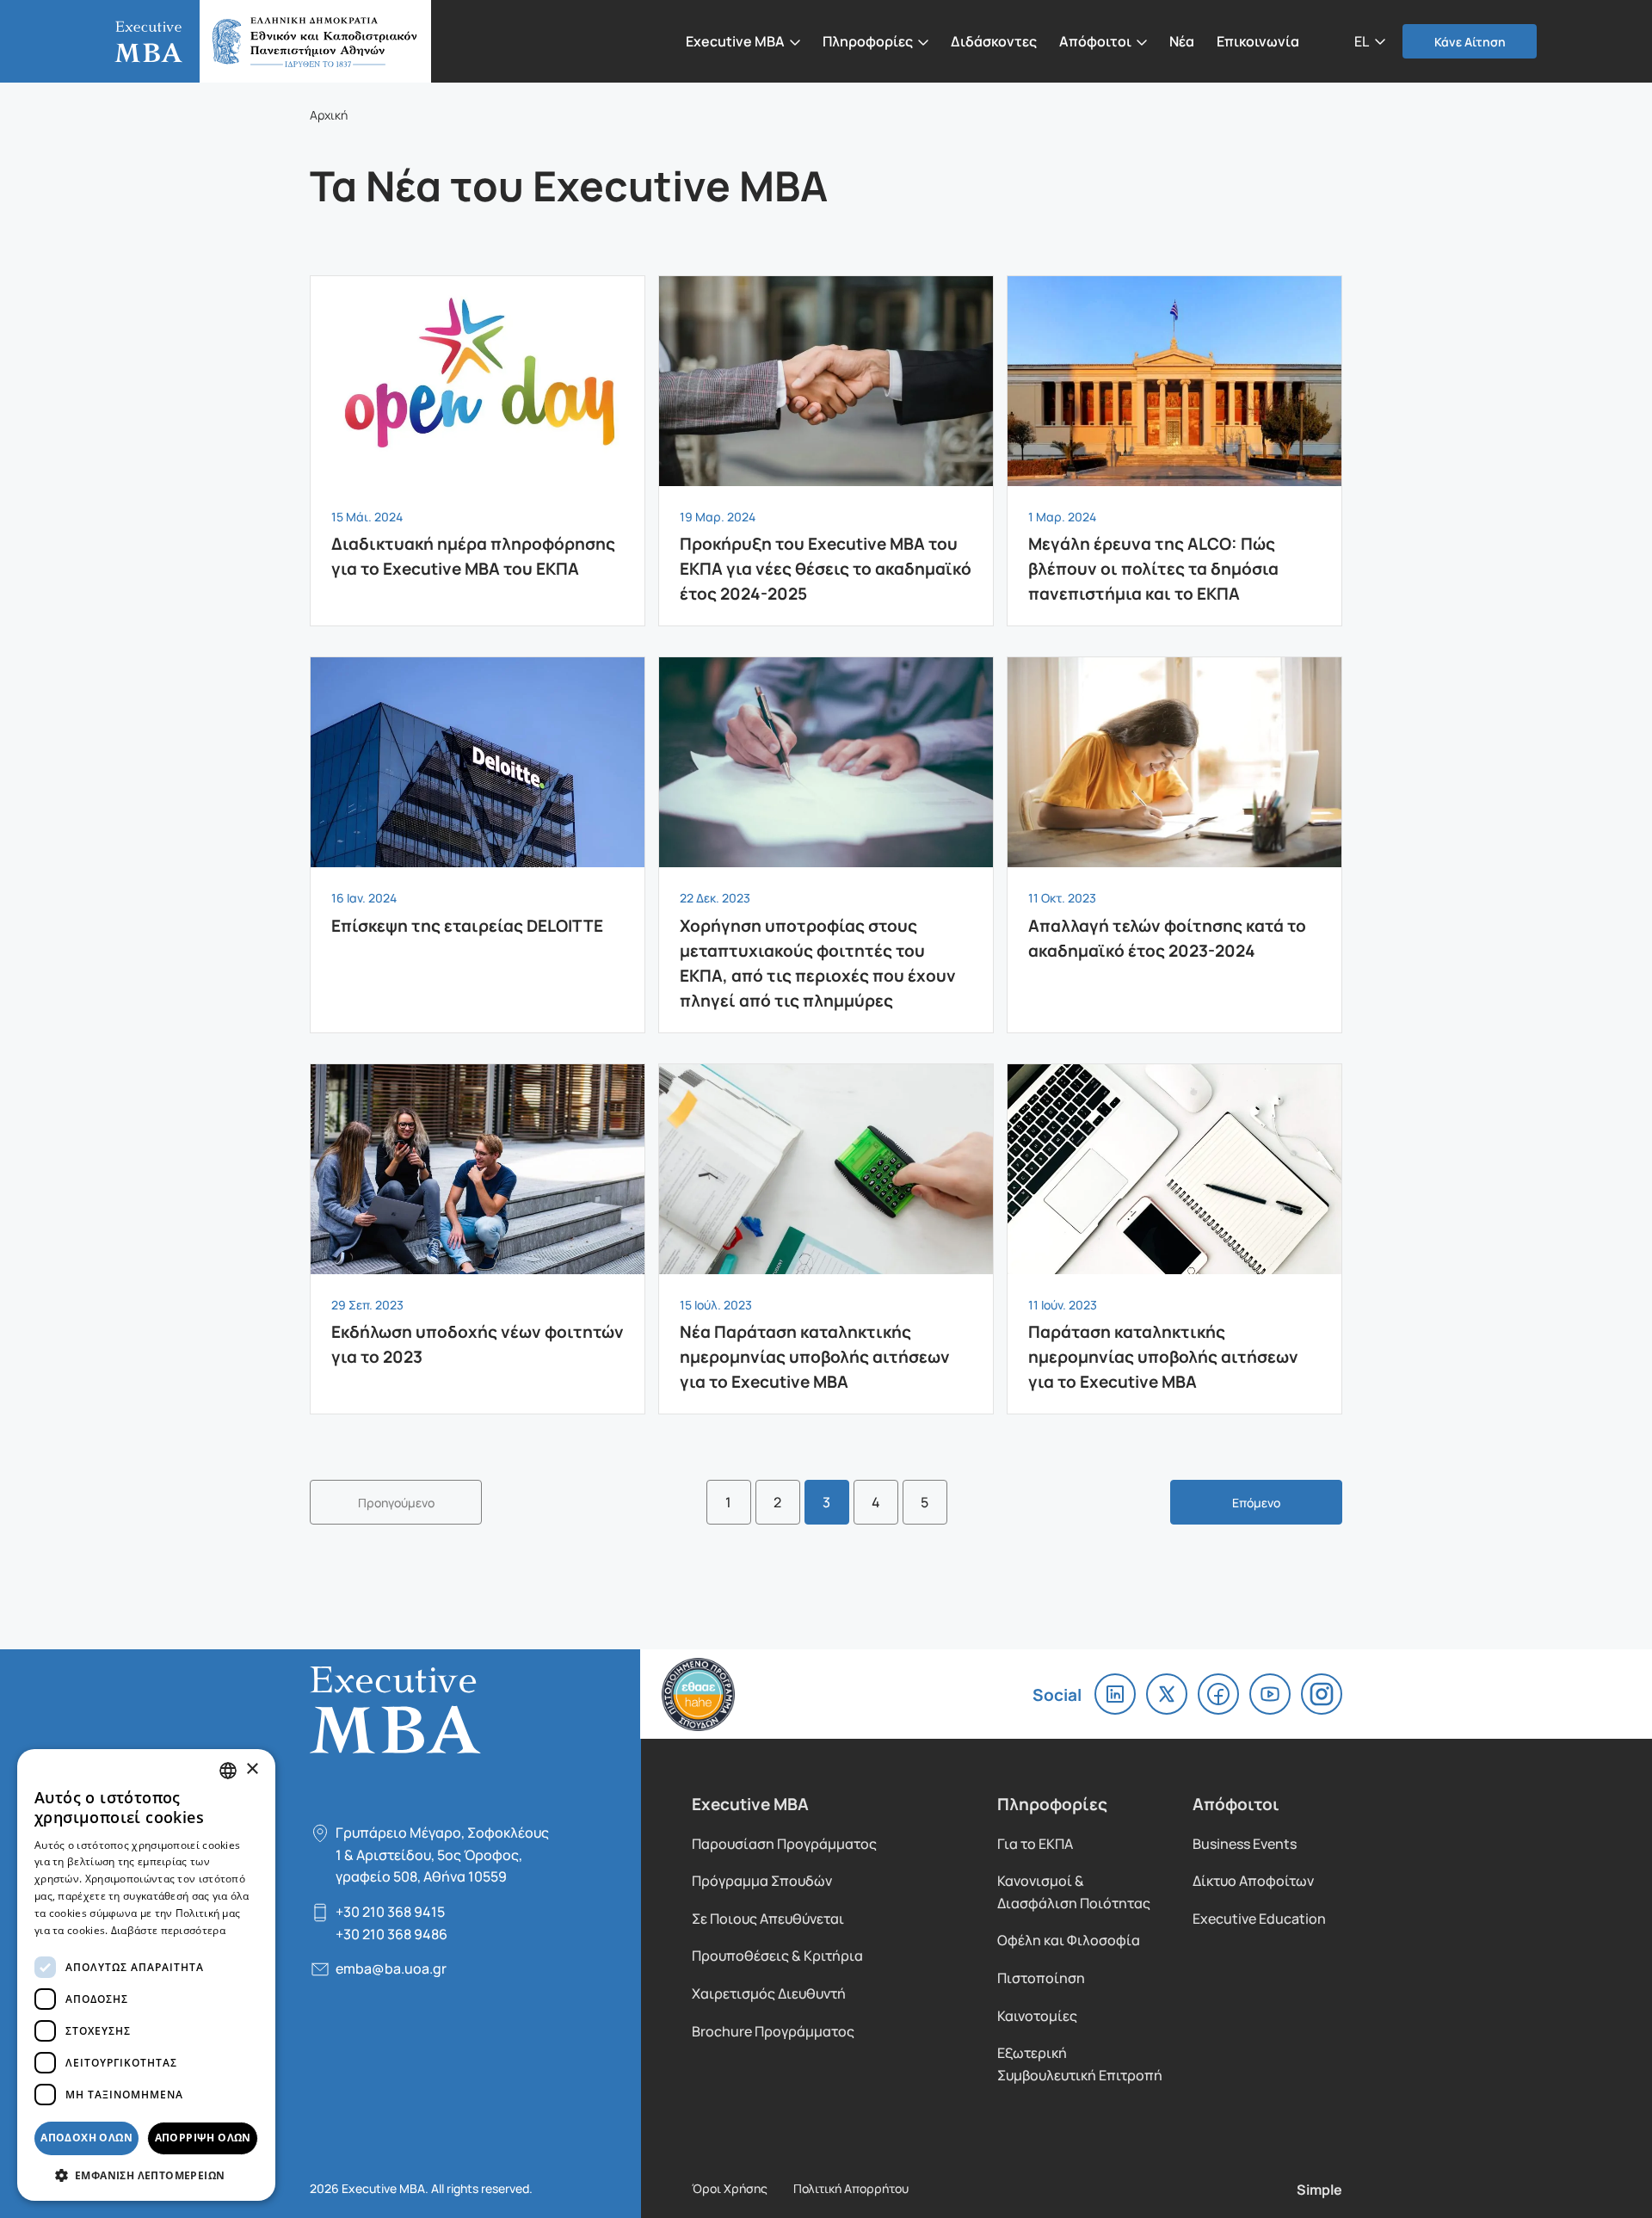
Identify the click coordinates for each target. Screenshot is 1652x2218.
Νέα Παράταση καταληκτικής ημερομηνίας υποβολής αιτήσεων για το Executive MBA (826, 1239)
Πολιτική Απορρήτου (851, 2188)
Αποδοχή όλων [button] (86, 2138)
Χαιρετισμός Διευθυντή (769, 1993)
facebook (1218, 1694)
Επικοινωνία (1258, 40)
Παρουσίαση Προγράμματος (784, 1843)
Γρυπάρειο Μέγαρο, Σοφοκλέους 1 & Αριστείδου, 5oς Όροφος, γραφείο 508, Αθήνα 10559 (442, 1854)
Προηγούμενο (396, 1502)
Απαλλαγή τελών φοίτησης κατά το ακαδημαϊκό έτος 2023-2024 (1174, 819)
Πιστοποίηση (1041, 1978)
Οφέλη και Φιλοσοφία (1069, 1940)
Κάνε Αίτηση (1470, 41)
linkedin (1115, 1694)
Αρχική (329, 114)
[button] (1370, 40)
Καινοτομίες (1037, 2015)
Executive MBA (263, 41)
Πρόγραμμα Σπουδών (762, 1880)
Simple (1319, 2189)
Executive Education (1259, 1918)
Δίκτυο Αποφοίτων (1253, 1880)
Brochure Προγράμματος (773, 2031)
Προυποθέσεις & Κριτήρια (777, 1955)
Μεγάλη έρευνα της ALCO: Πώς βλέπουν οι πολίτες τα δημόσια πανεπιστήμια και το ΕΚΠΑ (1174, 451)
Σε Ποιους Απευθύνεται (768, 1918)
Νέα (1182, 40)
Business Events (1245, 1843)
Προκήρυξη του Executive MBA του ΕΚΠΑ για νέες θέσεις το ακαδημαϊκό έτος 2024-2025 (826, 451)
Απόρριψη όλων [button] (203, 2138)
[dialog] (146, 1975)
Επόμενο (1256, 1502)
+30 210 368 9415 (390, 1911)
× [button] (252, 1769)
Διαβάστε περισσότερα (168, 1930)
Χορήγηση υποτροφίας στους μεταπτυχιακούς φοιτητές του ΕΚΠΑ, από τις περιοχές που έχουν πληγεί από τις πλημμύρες (826, 844)
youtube (1270, 1694)
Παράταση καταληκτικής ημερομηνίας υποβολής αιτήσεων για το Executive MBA (1174, 1239)
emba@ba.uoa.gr (391, 1968)
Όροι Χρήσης (730, 2188)
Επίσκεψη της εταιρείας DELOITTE (478, 807)
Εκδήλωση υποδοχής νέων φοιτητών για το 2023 (478, 1226)
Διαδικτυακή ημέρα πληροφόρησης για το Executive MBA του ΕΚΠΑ (478, 438)
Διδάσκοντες (994, 40)
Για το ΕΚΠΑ (1035, 1843)
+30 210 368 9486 (391, 1934)
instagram (1322, 1694)
